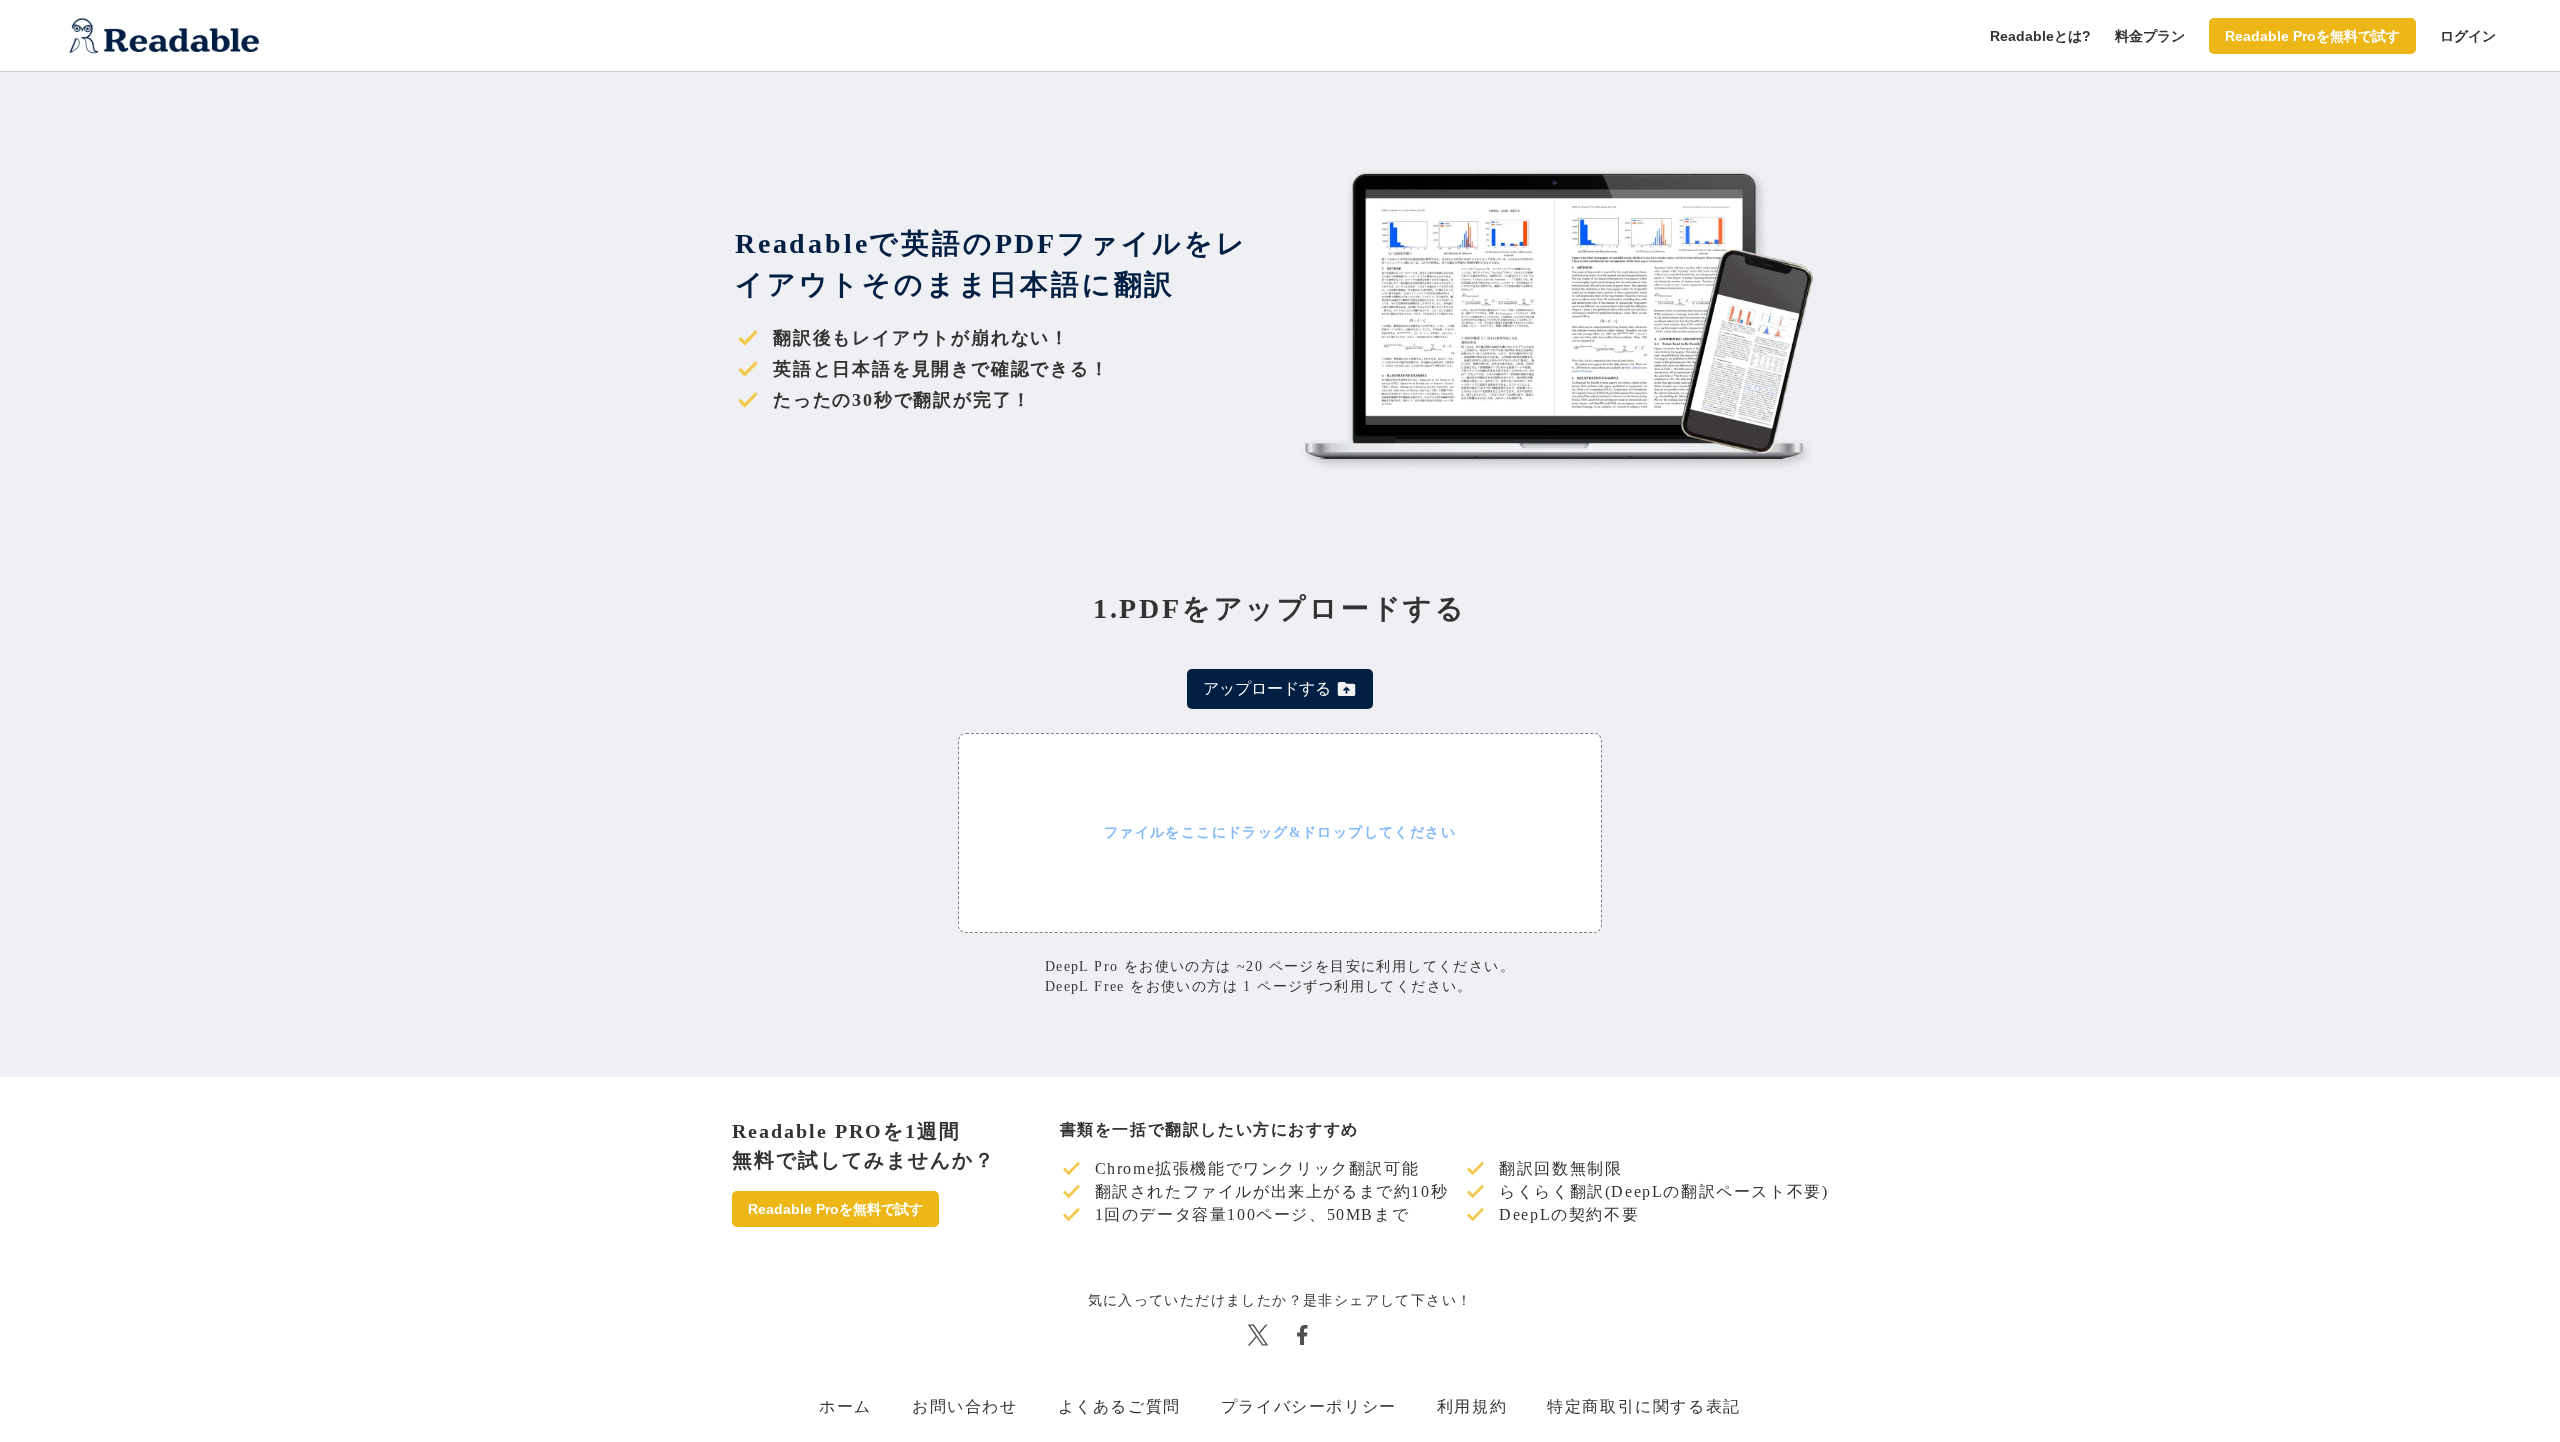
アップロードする (1267, 688)
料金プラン (2150, 36)
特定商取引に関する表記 (1644, 1406)
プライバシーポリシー (1309, 1406)
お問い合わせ (965, 1406)
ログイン (2468, 36)
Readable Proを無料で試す (2312, 36)
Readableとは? (2040, 36)
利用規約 (1472, 1406)
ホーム (845, 1406)
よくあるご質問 (1119, 1406)
